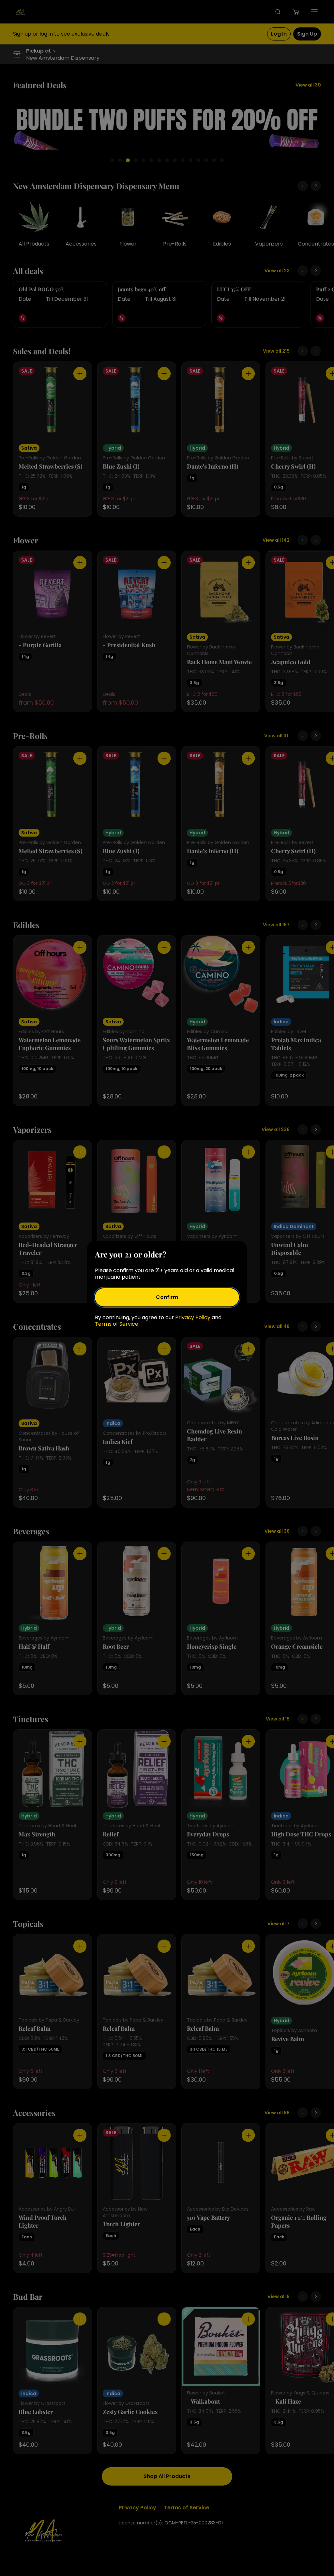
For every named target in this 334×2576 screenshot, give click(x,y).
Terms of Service (117, 1324)
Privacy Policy (193, 1317)
